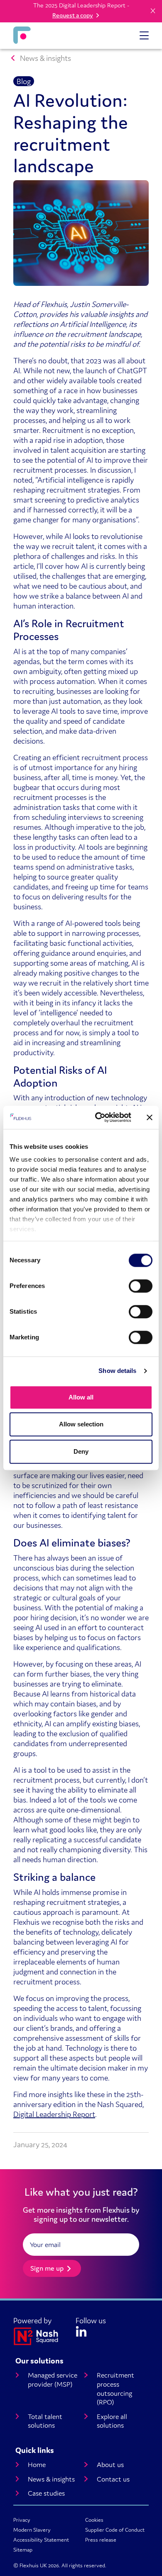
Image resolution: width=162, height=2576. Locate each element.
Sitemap (23, 2550)
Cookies (94, 2520)
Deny (81, 1451)
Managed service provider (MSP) (53, 2380)
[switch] (141, 1286)
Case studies (46, 2493)
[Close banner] (150, 1117)
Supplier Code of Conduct (115, 2530)
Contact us (113, 2479)
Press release (101, 2540)
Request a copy (73, 15)
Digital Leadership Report (54, 2114)
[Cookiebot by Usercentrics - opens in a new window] (98, 1117)
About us (110, 2465)
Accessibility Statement (41, 2540)
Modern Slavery (32, 2530)
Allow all (81, 1397)
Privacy (22, 2520)
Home (37, 2465)
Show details (117, 1371)
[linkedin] (81, 2330)
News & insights (45, 58)
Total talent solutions (45, 2421)
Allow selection (81, 1424)
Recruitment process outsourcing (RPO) (115, 2389)
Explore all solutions (112, 2421)
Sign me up (47, 2268)
